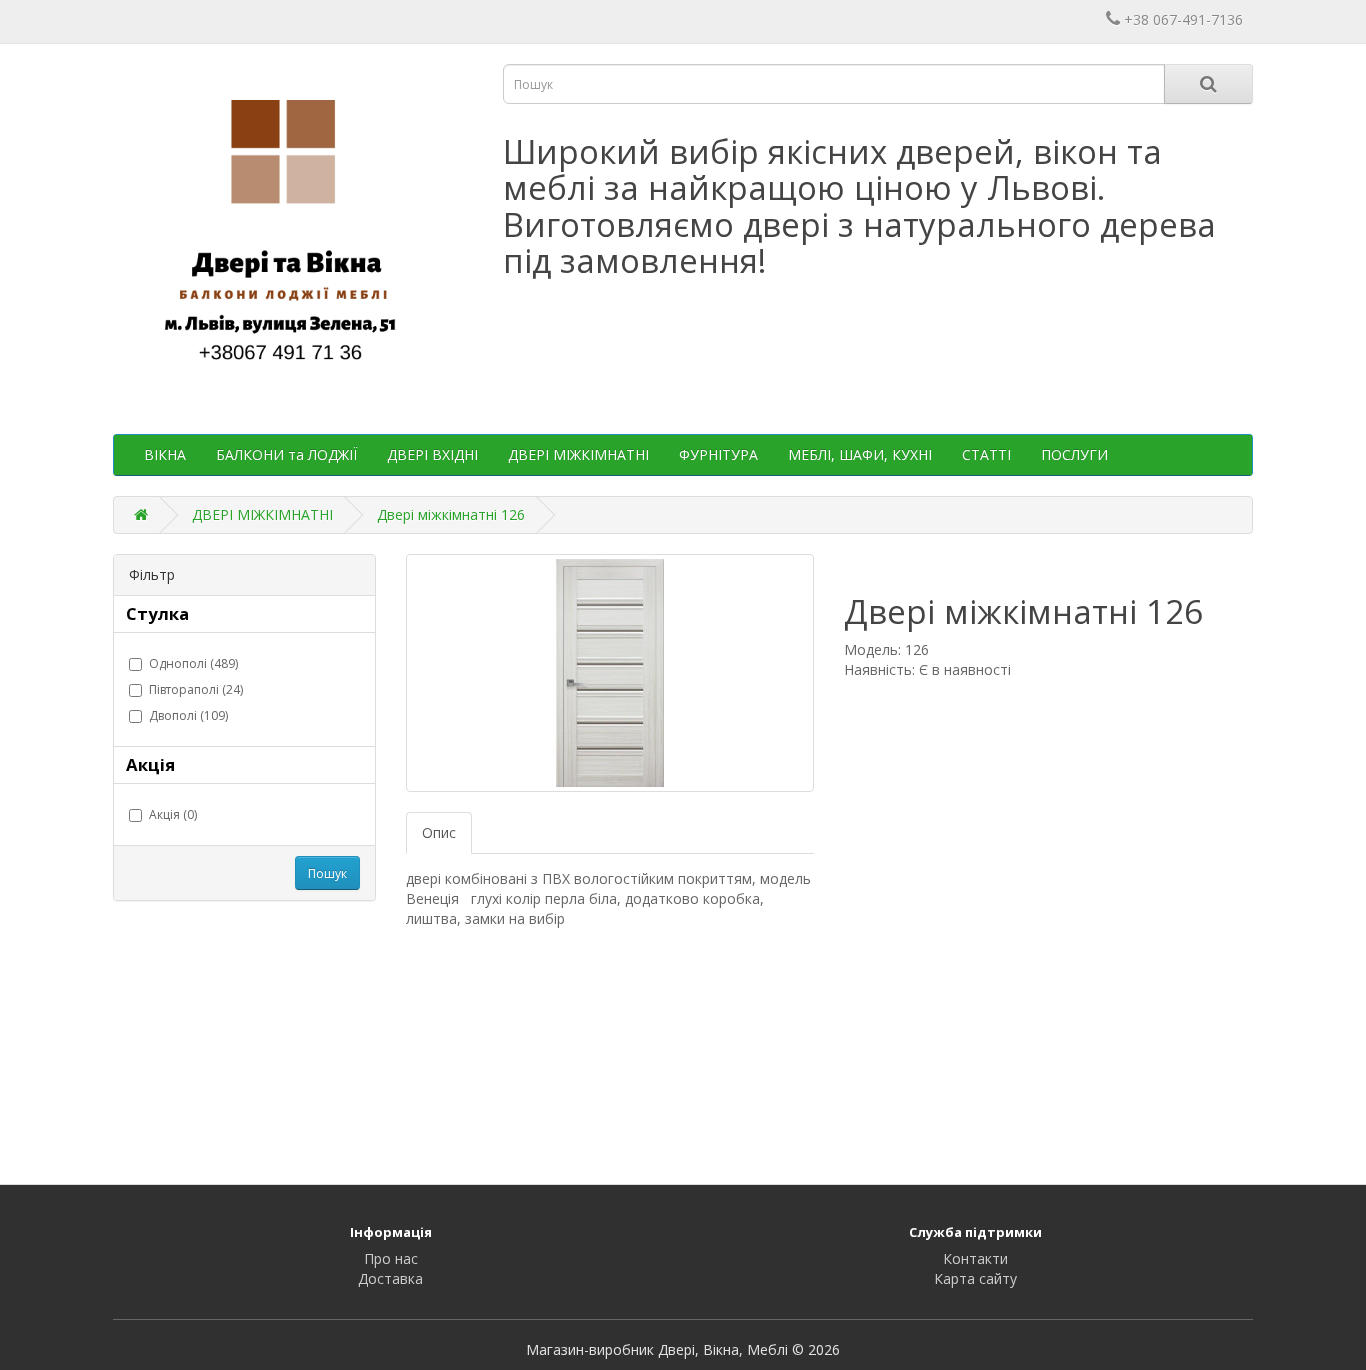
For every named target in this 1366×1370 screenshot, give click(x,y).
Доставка (390, 1278)
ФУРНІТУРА (718, 454)
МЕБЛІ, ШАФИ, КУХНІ (860, 454)
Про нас (391, 1258)
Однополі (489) (193, 663)
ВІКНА (165, 454)
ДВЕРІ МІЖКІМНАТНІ (578, 454)
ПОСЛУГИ (1074, 454)
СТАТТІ (986, 454)
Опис (439, 832)
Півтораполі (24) (196, 689)
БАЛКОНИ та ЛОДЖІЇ (286, 454)
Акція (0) (173, 814)
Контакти (975, 1258)
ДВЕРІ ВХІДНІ (432, 454)
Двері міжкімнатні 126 (451, 514)
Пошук (327, 873)
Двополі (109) (188, 715)
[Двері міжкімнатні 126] (610, 673)
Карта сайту (975, 1278)
